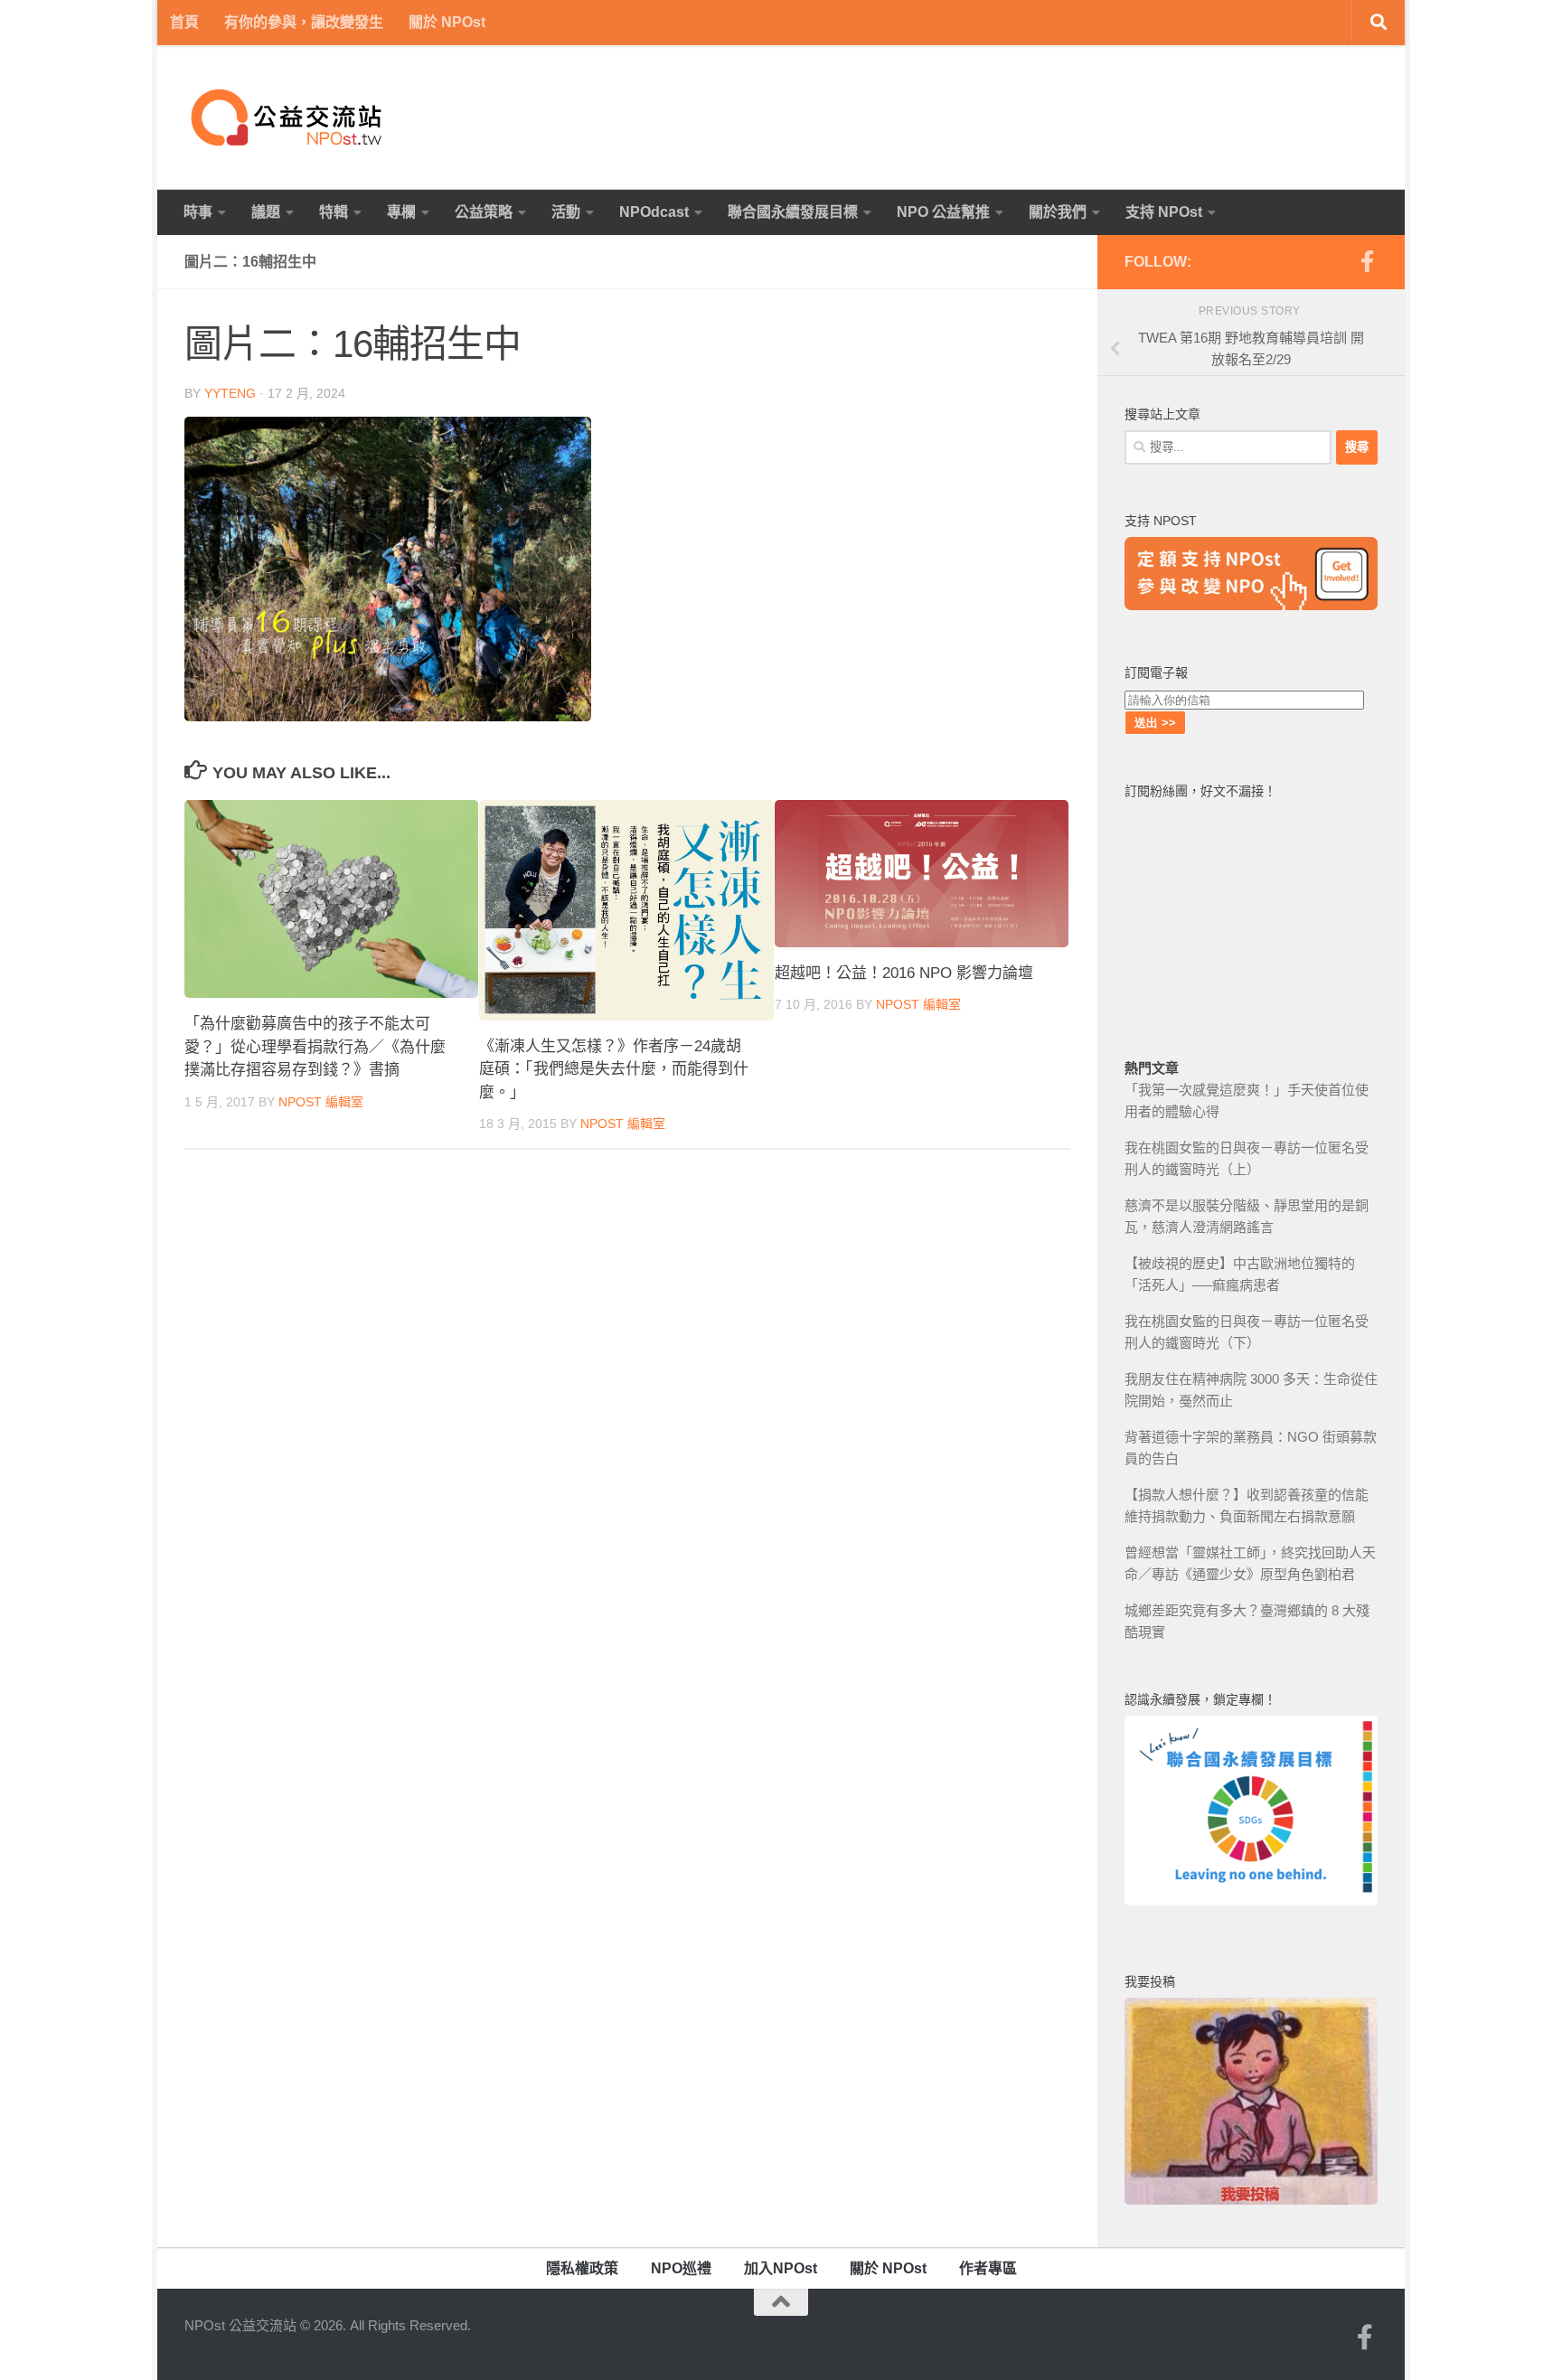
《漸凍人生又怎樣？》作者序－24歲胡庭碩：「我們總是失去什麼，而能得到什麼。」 (614, 1069)
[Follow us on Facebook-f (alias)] (1367, 261)
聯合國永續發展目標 (793, 212)
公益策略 (484, 212)
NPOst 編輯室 (321, 1102)
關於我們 (1058, 212)
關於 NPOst (447, 22)
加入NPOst (781, 2268)
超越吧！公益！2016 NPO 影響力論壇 (904, 973)
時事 (198, 212)
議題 (266, 212)
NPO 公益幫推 (943, 212)
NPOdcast (654, 212)
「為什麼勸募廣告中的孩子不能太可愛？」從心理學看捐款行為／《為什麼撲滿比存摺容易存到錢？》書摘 (315, 1047)
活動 (566, 212)
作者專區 (988, 2268)
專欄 (401, 212)
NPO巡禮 (681, 2268)
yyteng (230, 393)
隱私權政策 (582, 2268)
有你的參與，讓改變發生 (304, 22)
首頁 (184, 22)
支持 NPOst (1164, 212)
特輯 (334, 212)
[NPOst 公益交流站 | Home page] (288, 118)
